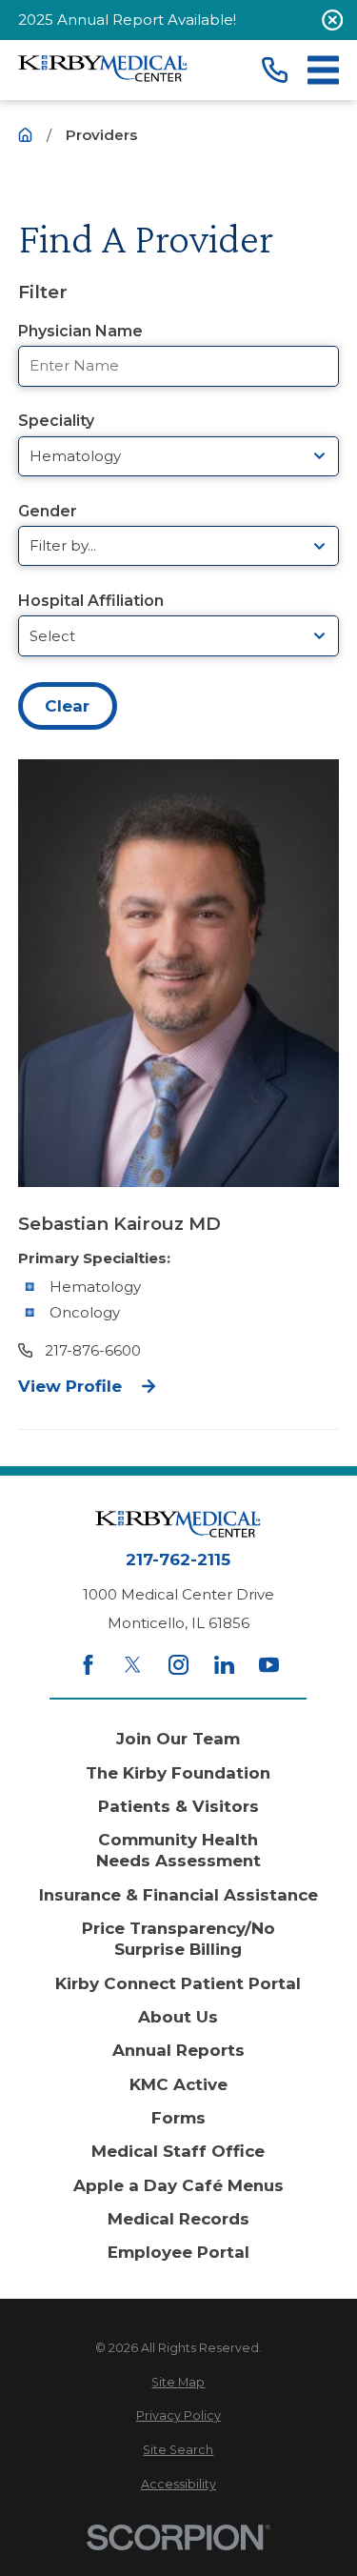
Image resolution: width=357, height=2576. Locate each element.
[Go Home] (25, 135)
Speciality (56, 421)
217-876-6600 (93, 1350)
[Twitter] (133, 1665)
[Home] (103, 70)
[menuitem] (178, 2383)
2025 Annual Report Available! (127, 20)
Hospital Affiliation (91, 601)
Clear (67, 706)
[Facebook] (88, 1665)
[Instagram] (178, 1665)
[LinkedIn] (224, 1665)
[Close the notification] (333, 20)
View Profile (70, 1386)
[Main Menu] (323, 70)
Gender (48, 511)
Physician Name (80, 331)
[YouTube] (269, 1665)
